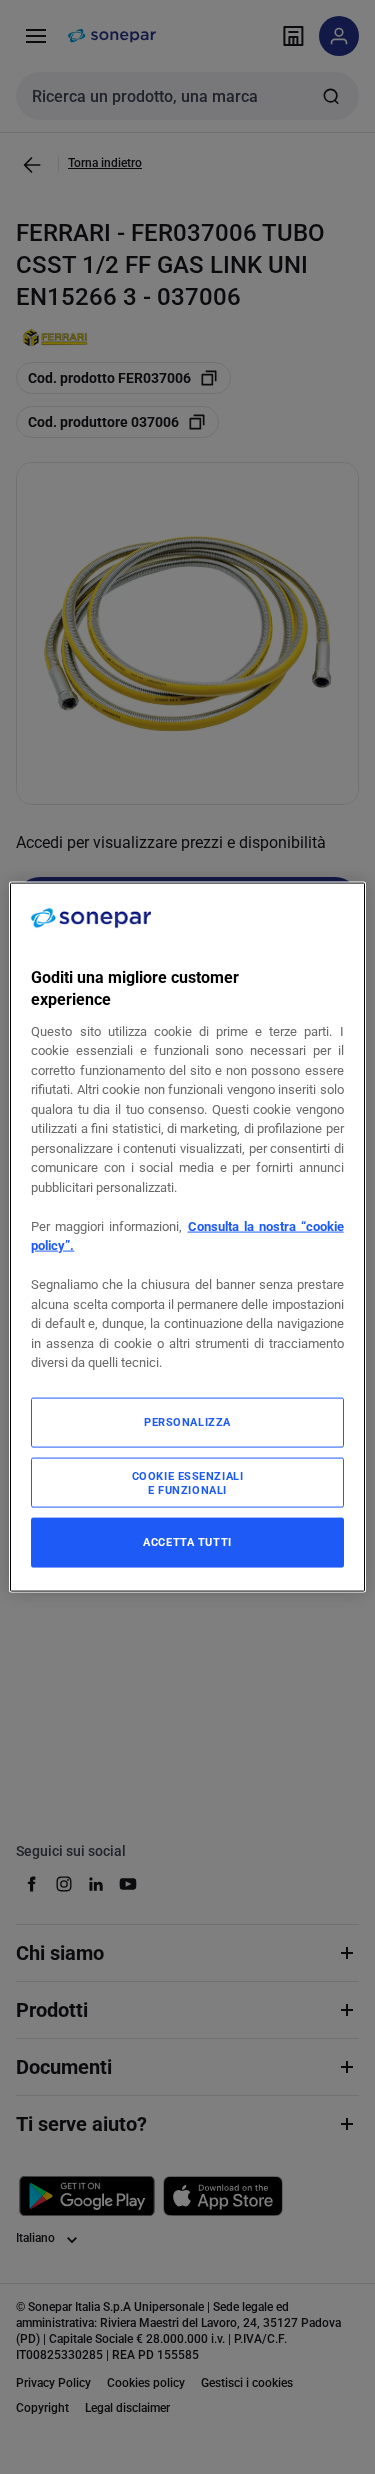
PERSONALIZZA (187, 1421)
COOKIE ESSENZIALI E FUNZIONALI (188, 1482)
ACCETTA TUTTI (187, 1541)
